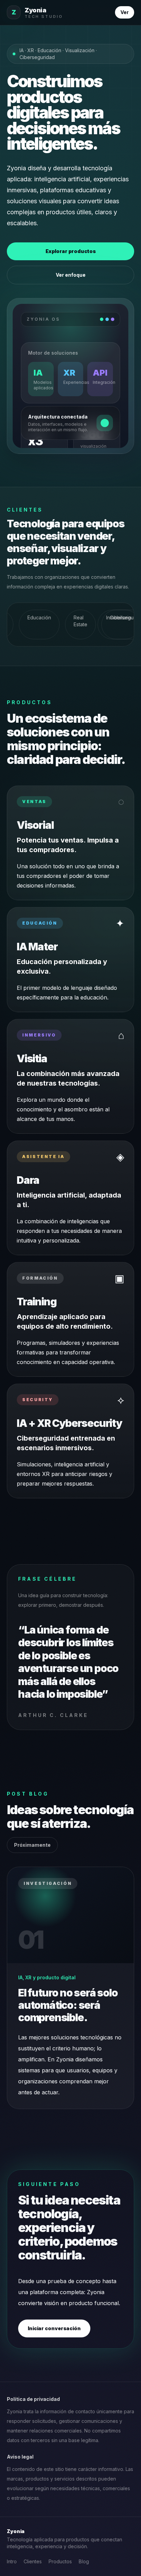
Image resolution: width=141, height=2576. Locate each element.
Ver (125, 12)
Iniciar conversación (54, 2328)
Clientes (33, 2561)
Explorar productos (71, 251)
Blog (84, 2561)
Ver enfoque (71, 275)
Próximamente (32, 1845)
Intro (12, 2561)
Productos (60, 2561)
